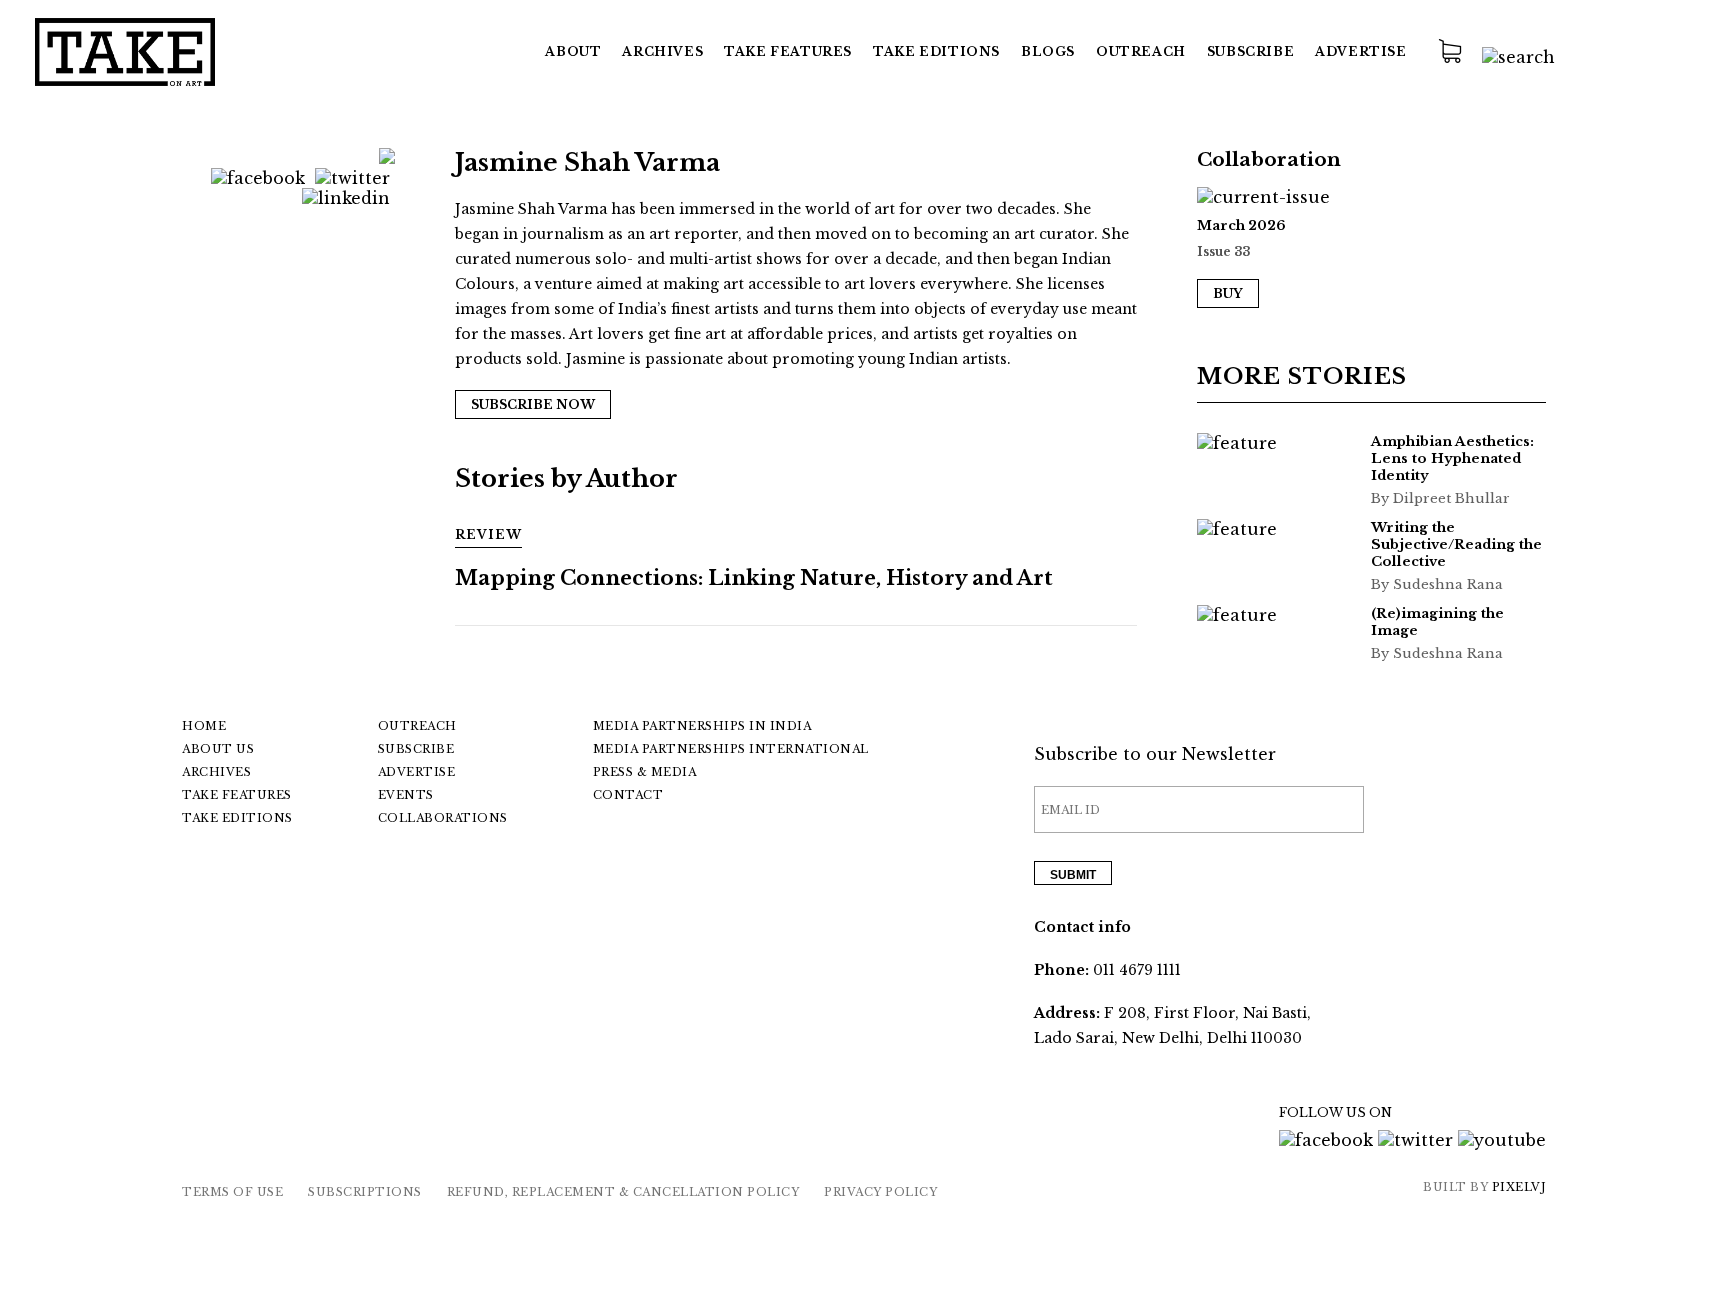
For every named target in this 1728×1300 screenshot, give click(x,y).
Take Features (237, 795)
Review (488, 534)
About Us (218, 749)
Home (204, 726)
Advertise (1360, 51)
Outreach (1141, 51)
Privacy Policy (880, 1192)
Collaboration (1269, 159)
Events (406, 795)
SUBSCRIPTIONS (365, 1192)
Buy (1228, 293)
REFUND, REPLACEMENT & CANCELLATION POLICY (623, 1192)
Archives (662, 51)
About (573, 51)
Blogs (1048, 51)
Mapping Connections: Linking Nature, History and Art (754, 578)
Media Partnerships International (731, 749)
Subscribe (1250, 51)
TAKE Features (788, 51)
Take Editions (936, 51)
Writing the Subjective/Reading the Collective (1456, 544)
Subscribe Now (533, 404)
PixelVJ (1519, 1187)
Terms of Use (232, 1192)
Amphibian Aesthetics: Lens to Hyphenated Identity (1452, 458)
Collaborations (443, 818)
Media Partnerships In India (702, 726)
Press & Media (645, 772)
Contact (628, 795)
